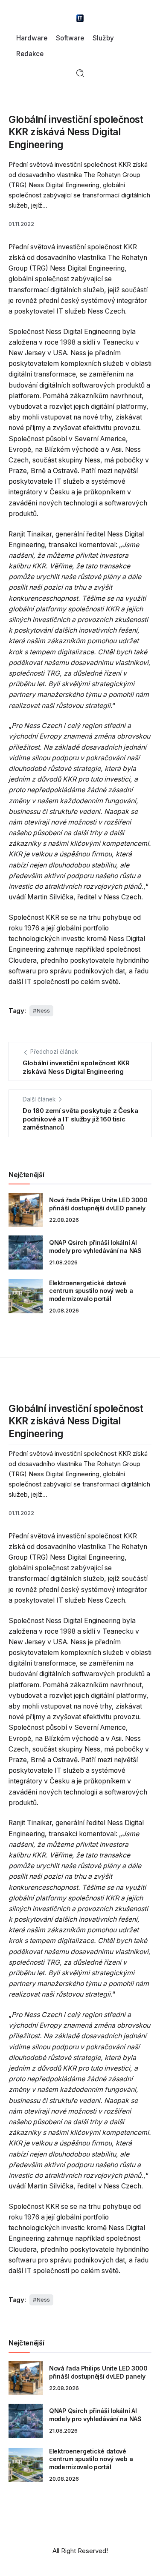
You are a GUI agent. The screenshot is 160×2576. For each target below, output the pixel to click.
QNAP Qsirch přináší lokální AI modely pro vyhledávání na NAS (95, 1247)
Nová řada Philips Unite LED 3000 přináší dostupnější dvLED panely (98, 1204)
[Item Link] (26, 1210)
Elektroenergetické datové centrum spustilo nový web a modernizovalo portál (91, 1291)
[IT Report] (80, 18)
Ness (43, 1011)
